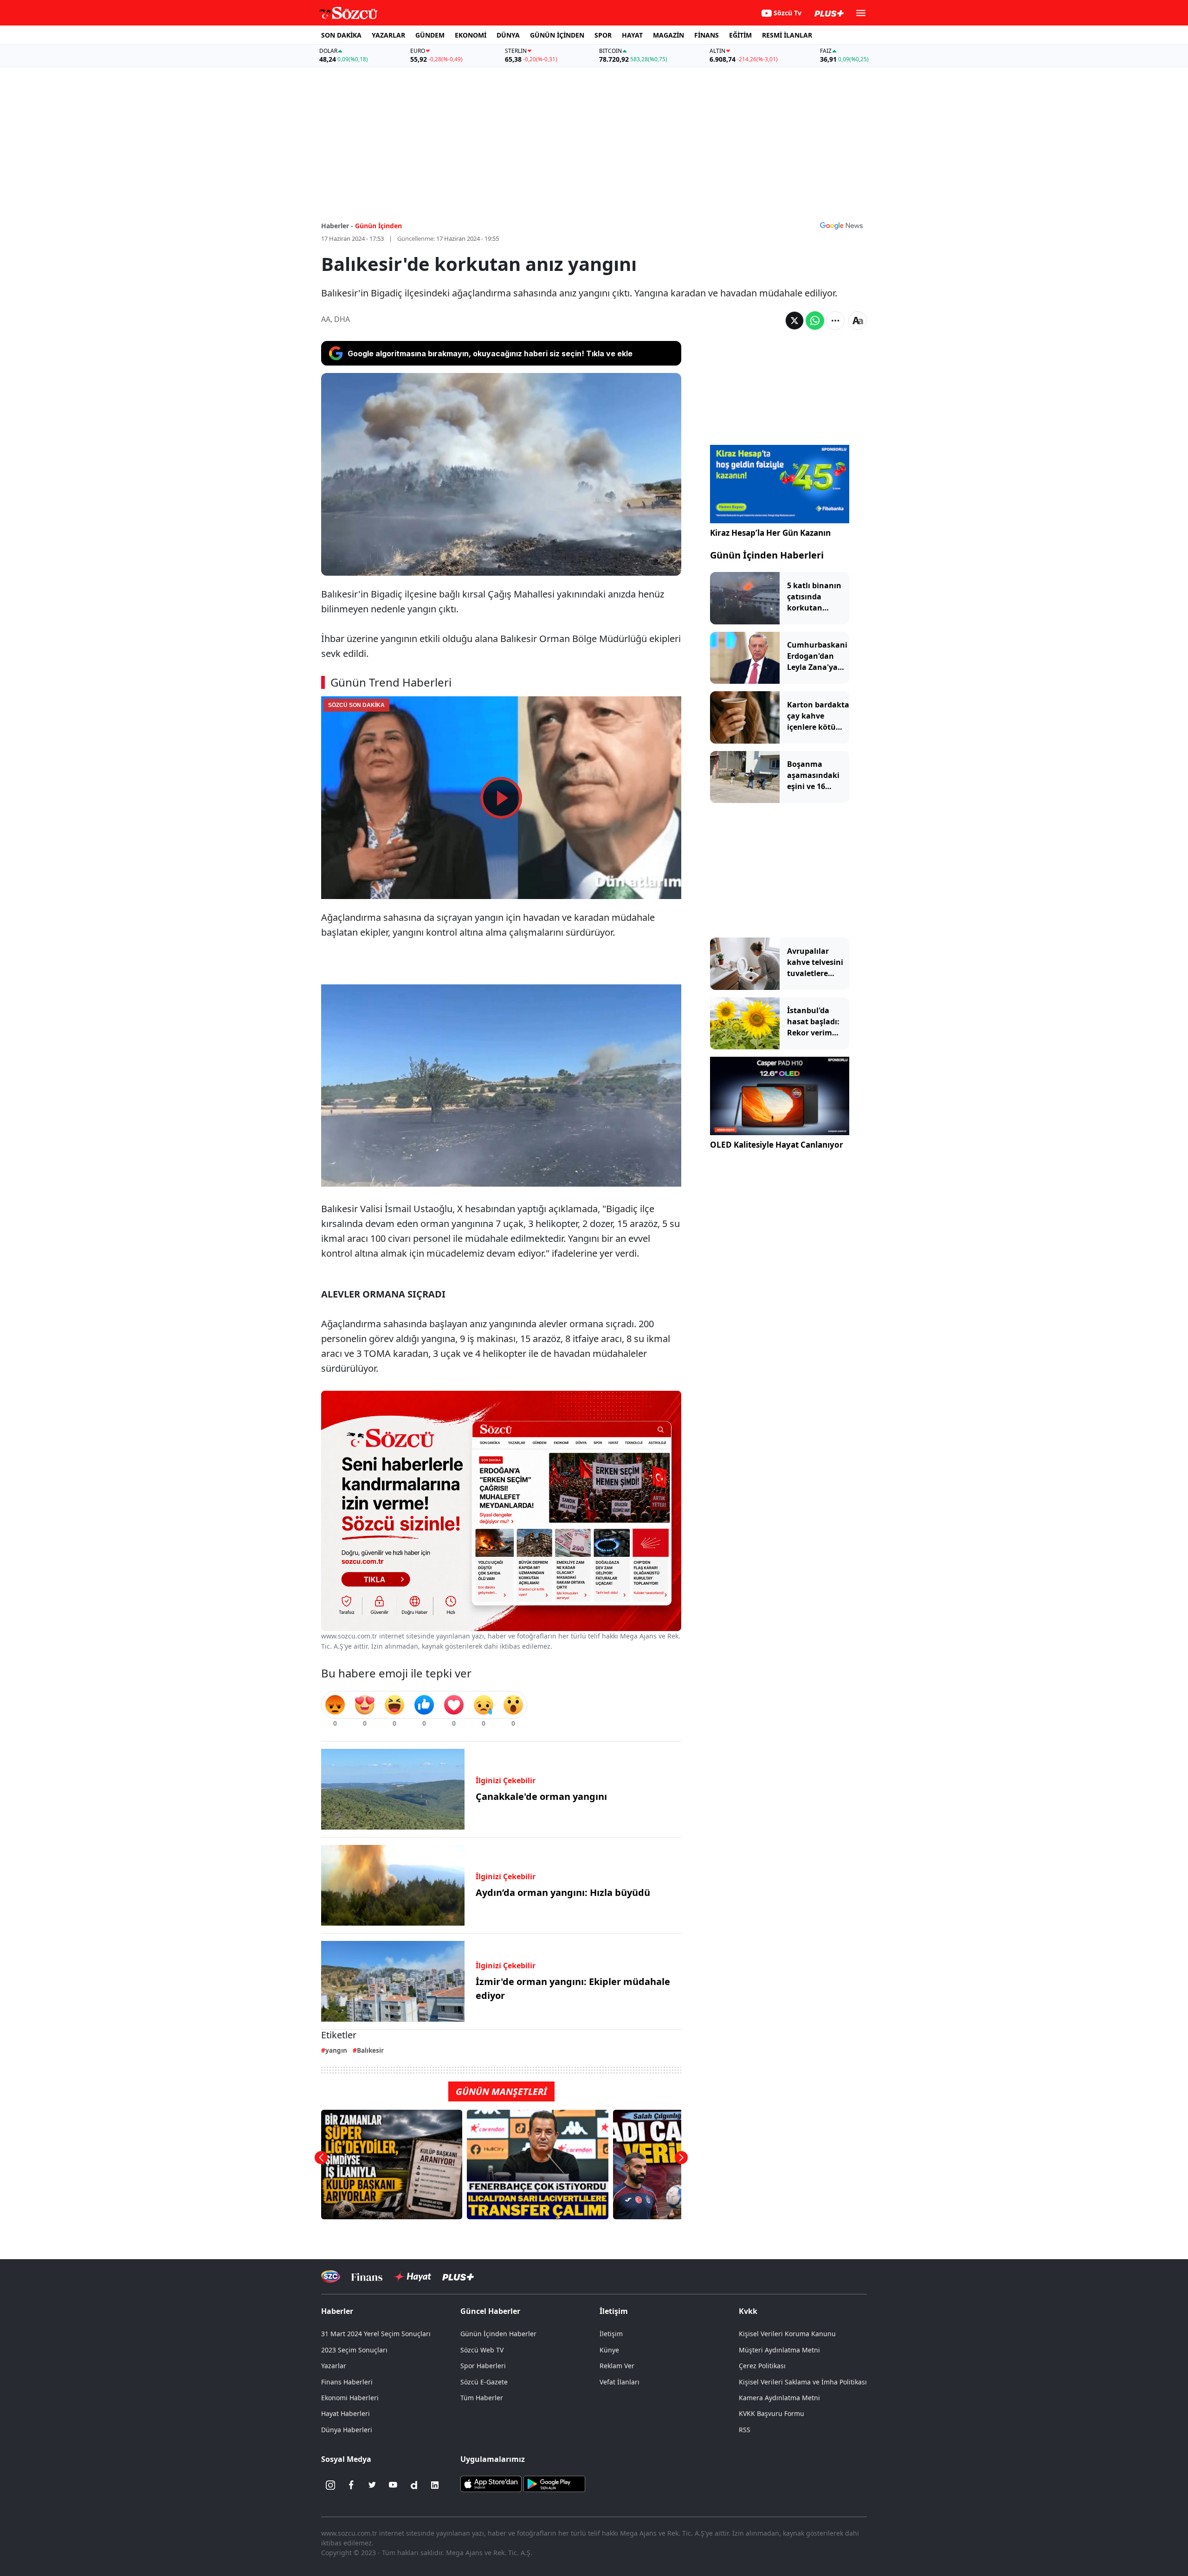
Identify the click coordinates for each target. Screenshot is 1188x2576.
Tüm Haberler (482, 2398)
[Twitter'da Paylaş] (794, 321)
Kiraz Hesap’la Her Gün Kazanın (770, 533)
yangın (336, 2050)
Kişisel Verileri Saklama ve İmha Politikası (803, 2382)
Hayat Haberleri (345, 2413)
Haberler (337, 2311)
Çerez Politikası (762, 2366)
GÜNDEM (430, 35)
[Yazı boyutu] (858, 321)
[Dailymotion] (414, 2485)
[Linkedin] (435, 2485)
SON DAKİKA (341, 35)
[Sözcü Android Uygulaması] (554, 2483)
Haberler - (337, 226)
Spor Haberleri (483, 2366)
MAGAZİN (668, 35)
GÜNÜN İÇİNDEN (557, 35)
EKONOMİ (471, 35)
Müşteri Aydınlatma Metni (779, 2350)
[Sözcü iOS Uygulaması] (491, 2483)
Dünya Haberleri (347, 2430)
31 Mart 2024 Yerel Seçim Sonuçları (376, 2334)
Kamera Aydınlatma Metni (779, 2398)
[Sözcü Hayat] (412, 2277)
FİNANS (707, 35)
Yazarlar (334, 2366)
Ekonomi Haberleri (350, 2398)
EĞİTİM (740, 35)
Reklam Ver (617, 2366)
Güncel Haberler (490, 2311)
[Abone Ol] (841, 225)
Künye (609, 2350)
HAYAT (632, 35)
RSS (745, 2430)
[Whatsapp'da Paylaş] (815, 321)
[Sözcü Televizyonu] (331, 2277)
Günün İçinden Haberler (498, 2334)
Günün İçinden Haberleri (767, 555)
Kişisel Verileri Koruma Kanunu (787, 2334)
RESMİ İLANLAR (787, 35)
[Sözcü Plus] (458, 2277)
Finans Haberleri (347, 2382)
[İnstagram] (330, 2485)
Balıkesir (370, 2050)
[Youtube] (393, 2485)
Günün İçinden (378, 226)
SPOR (603, 35)
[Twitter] (372, 2485)
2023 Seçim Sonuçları (354, 2350)
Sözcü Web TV (482, 2350)
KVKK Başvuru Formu (772, 2413)
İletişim (611, 2334)
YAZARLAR (388, 35)
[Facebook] (351, 2485)
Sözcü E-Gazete (484, 2382)
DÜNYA (508, 35)
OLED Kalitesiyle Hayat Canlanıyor (777, 1145)
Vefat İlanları (620, 2382)
